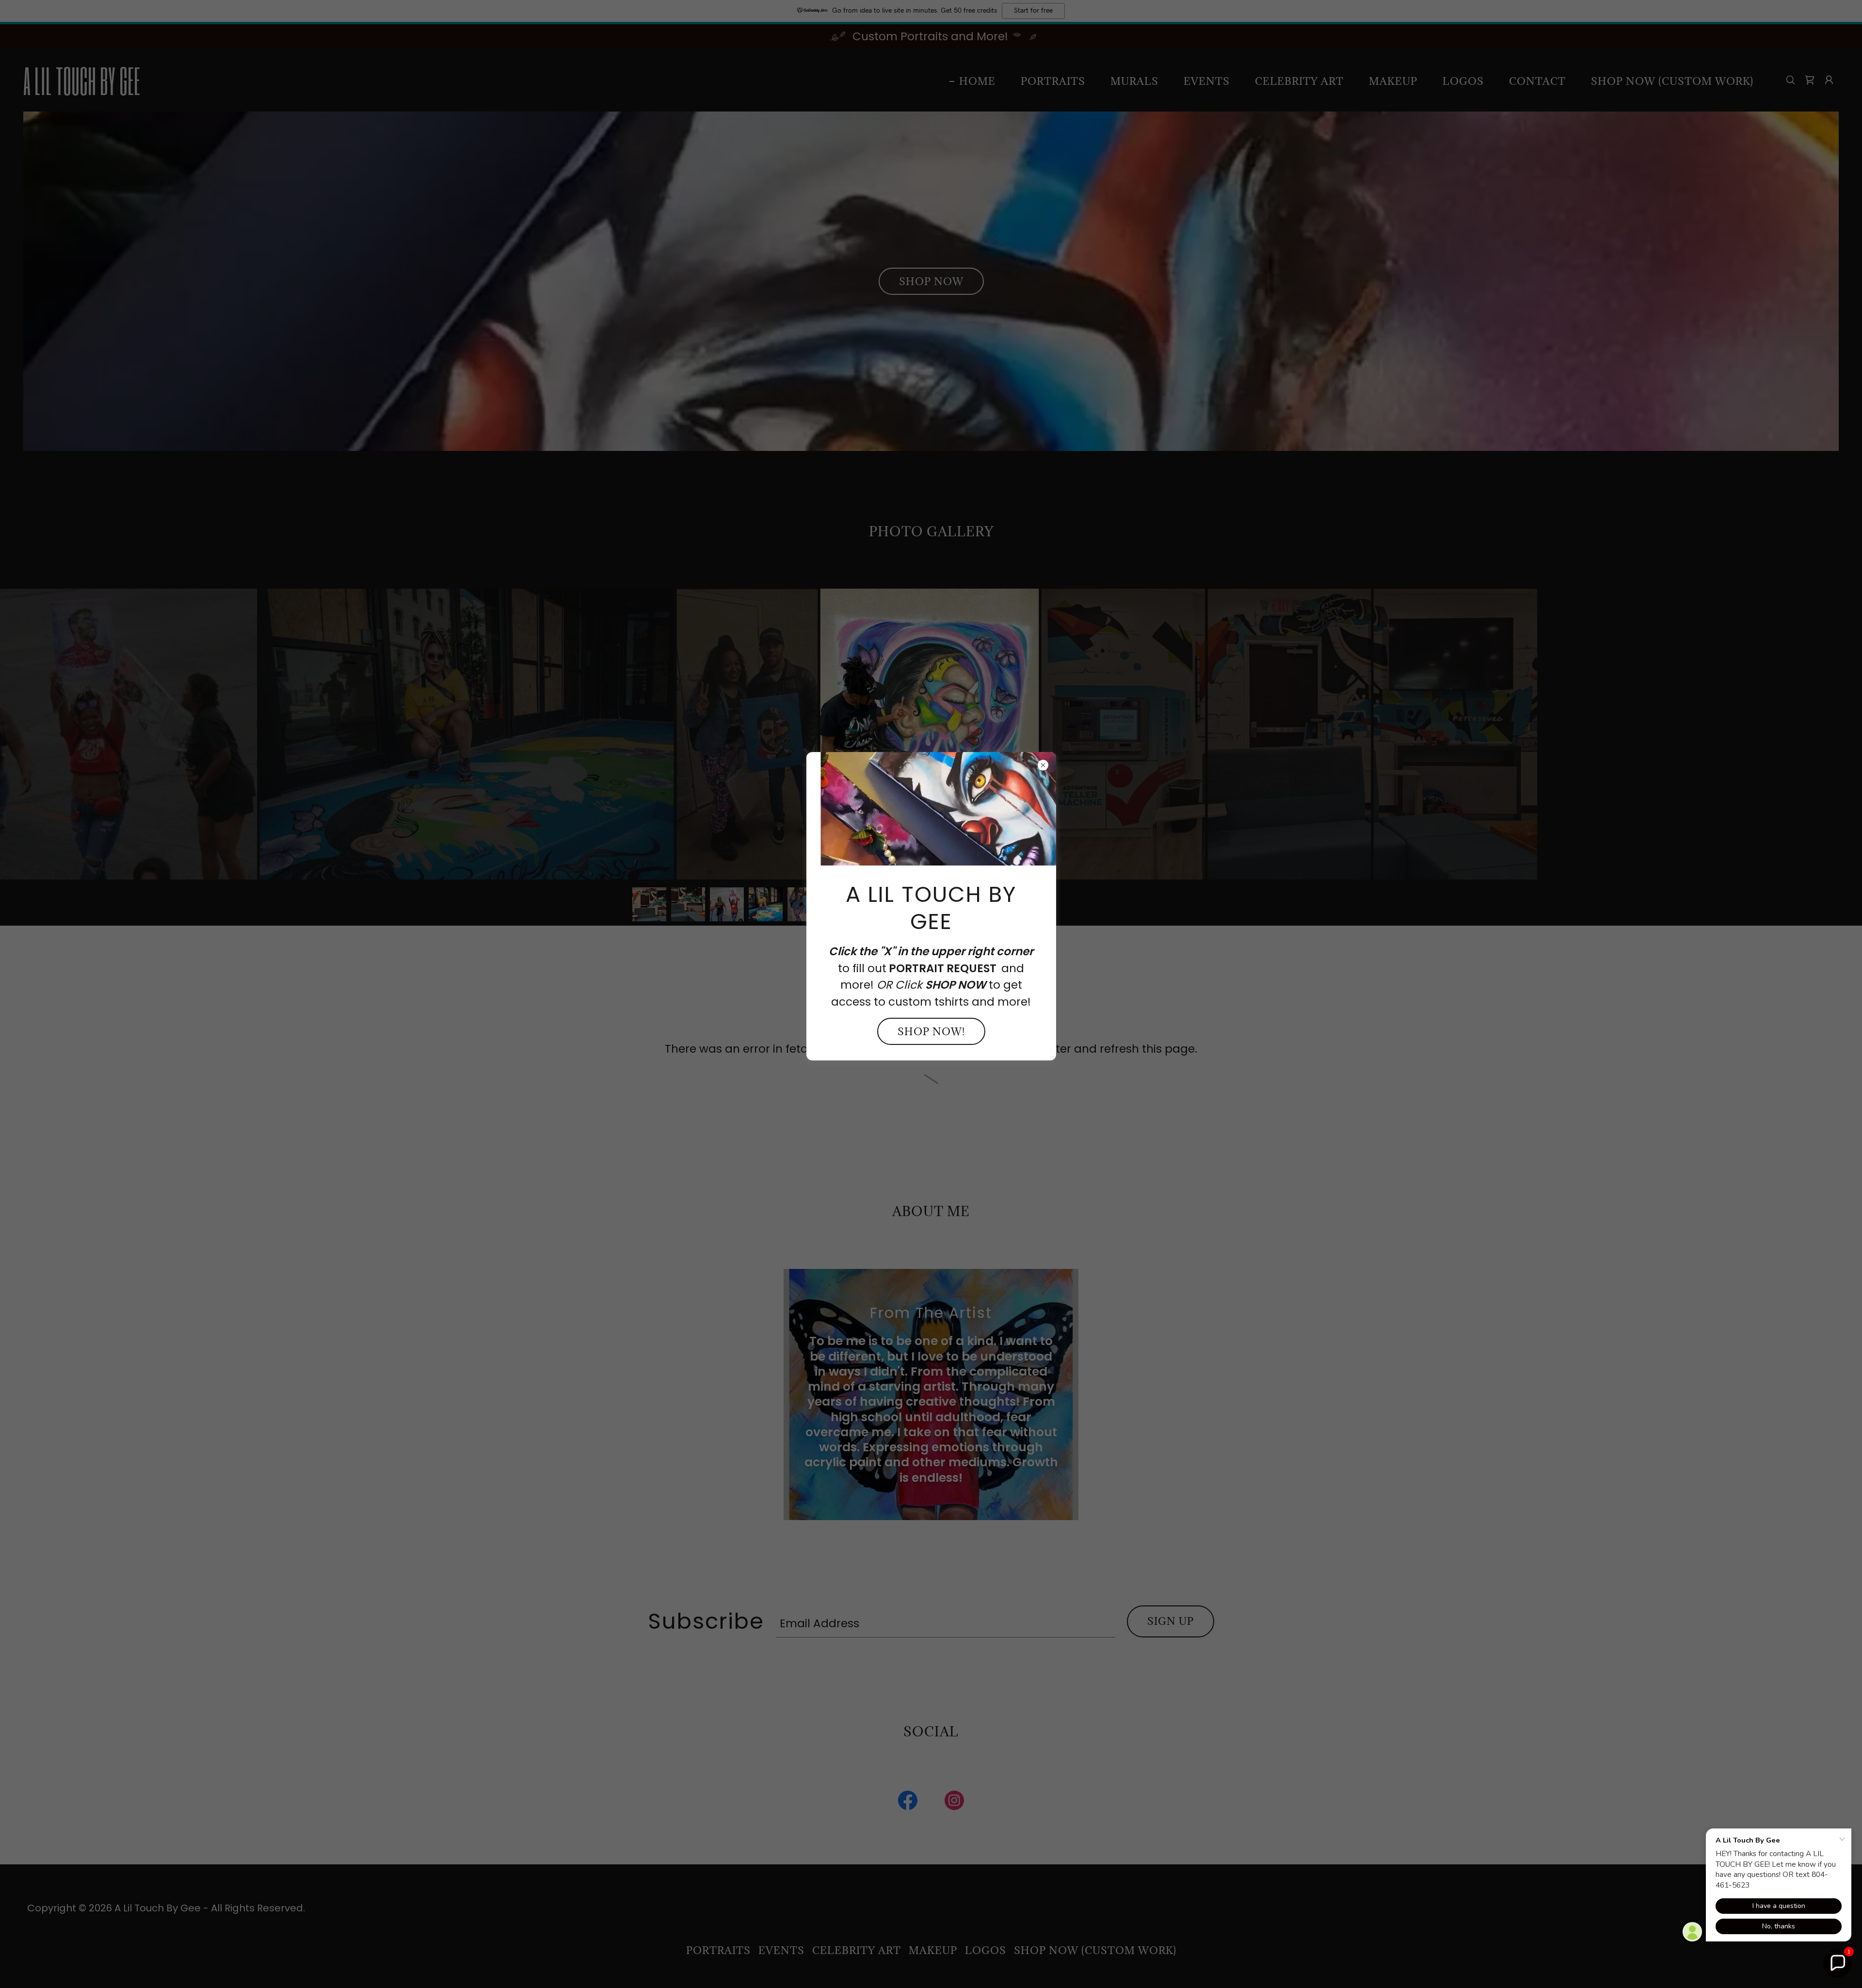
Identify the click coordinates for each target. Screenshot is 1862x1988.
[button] (1837, 1963)
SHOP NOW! (931, 1032)
